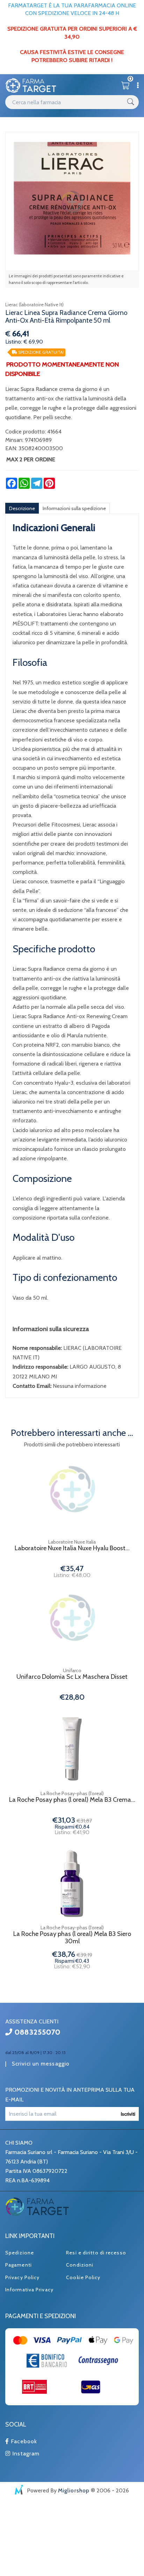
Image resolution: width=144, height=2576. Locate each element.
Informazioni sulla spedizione (74, 508)
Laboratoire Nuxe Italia (72, 1542)
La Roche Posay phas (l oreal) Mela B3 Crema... (72, 1800)
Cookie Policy (83, 2277)
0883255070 (37, 2032)
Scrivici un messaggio (41, 2064)
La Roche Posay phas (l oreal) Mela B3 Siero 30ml (72, 1938)
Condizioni (80, 2265)
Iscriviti (128, 2114)
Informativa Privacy (29, 2290)
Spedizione (20, 2253)
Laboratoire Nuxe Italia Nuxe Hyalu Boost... (72, 1548)
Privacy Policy (22, 2277)
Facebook (23, 2441)
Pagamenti (19, 2265)
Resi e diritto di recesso (96, 2253)
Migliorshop (74, 2490)
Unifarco (72, 1670)
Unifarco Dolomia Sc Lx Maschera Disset (72, 1677)
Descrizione (22, 508)
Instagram (25, 2454)
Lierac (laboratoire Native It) (34, 305)
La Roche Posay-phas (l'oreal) (72, 1793)
